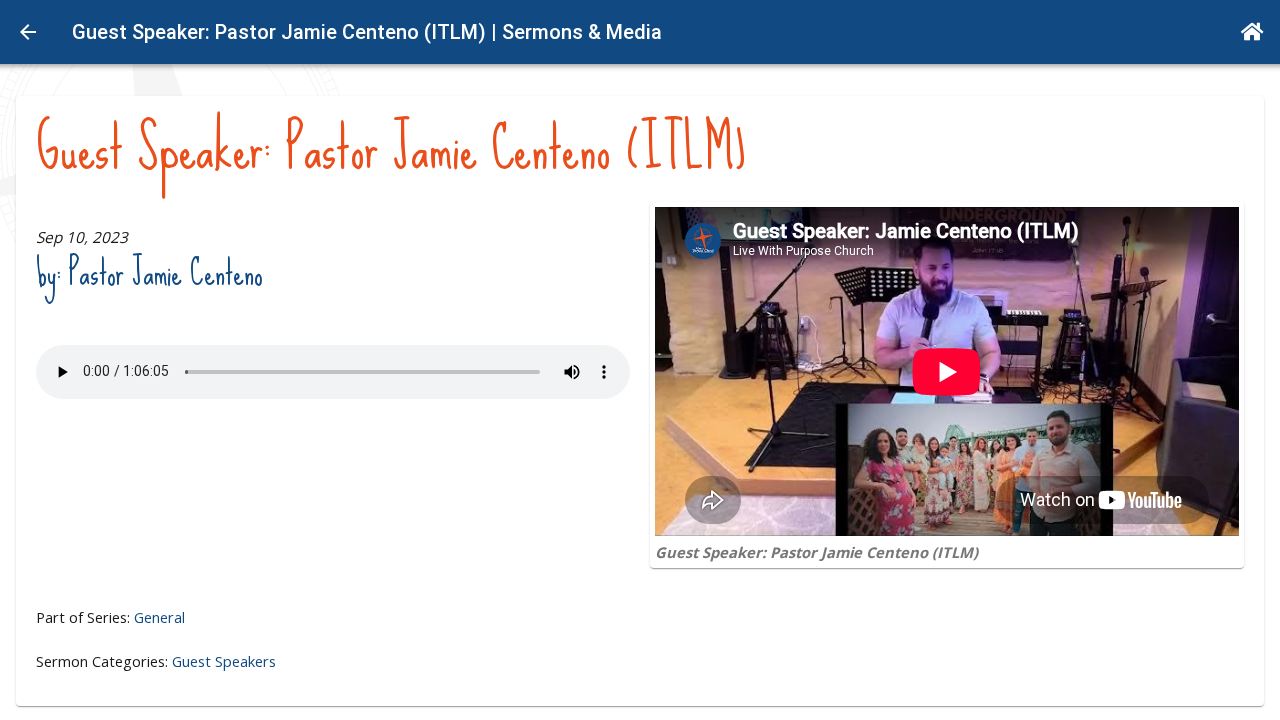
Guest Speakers (224, 661)
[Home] (1252, 32)
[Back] (28, 32)
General (159, 617)
